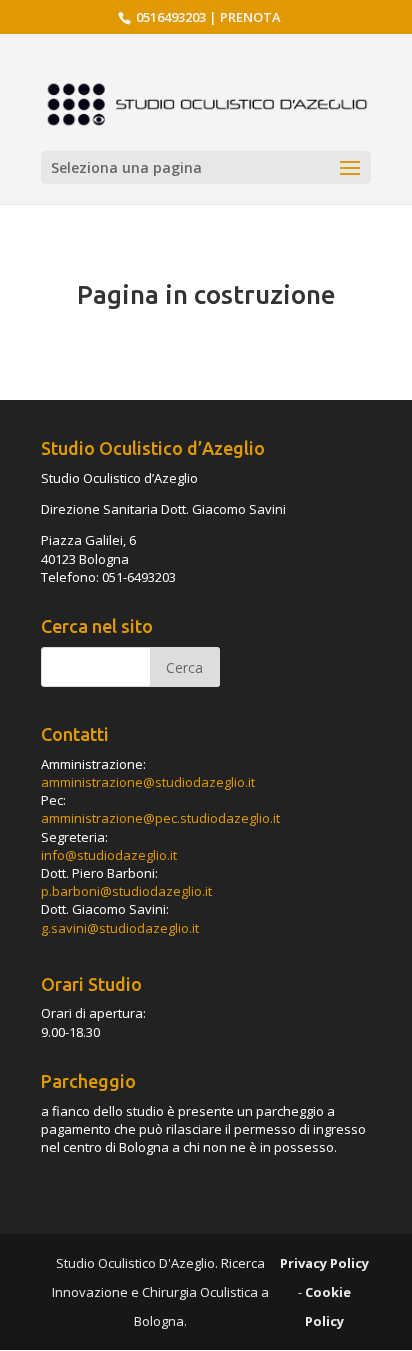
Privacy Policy (324, 1263)
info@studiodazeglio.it (109, 855)
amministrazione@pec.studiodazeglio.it (160, 818)
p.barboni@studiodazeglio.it (126, 891)
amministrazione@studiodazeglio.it (148, 782)
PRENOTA (250, 17)
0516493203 (169, 17)
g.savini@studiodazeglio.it (120, 928)
